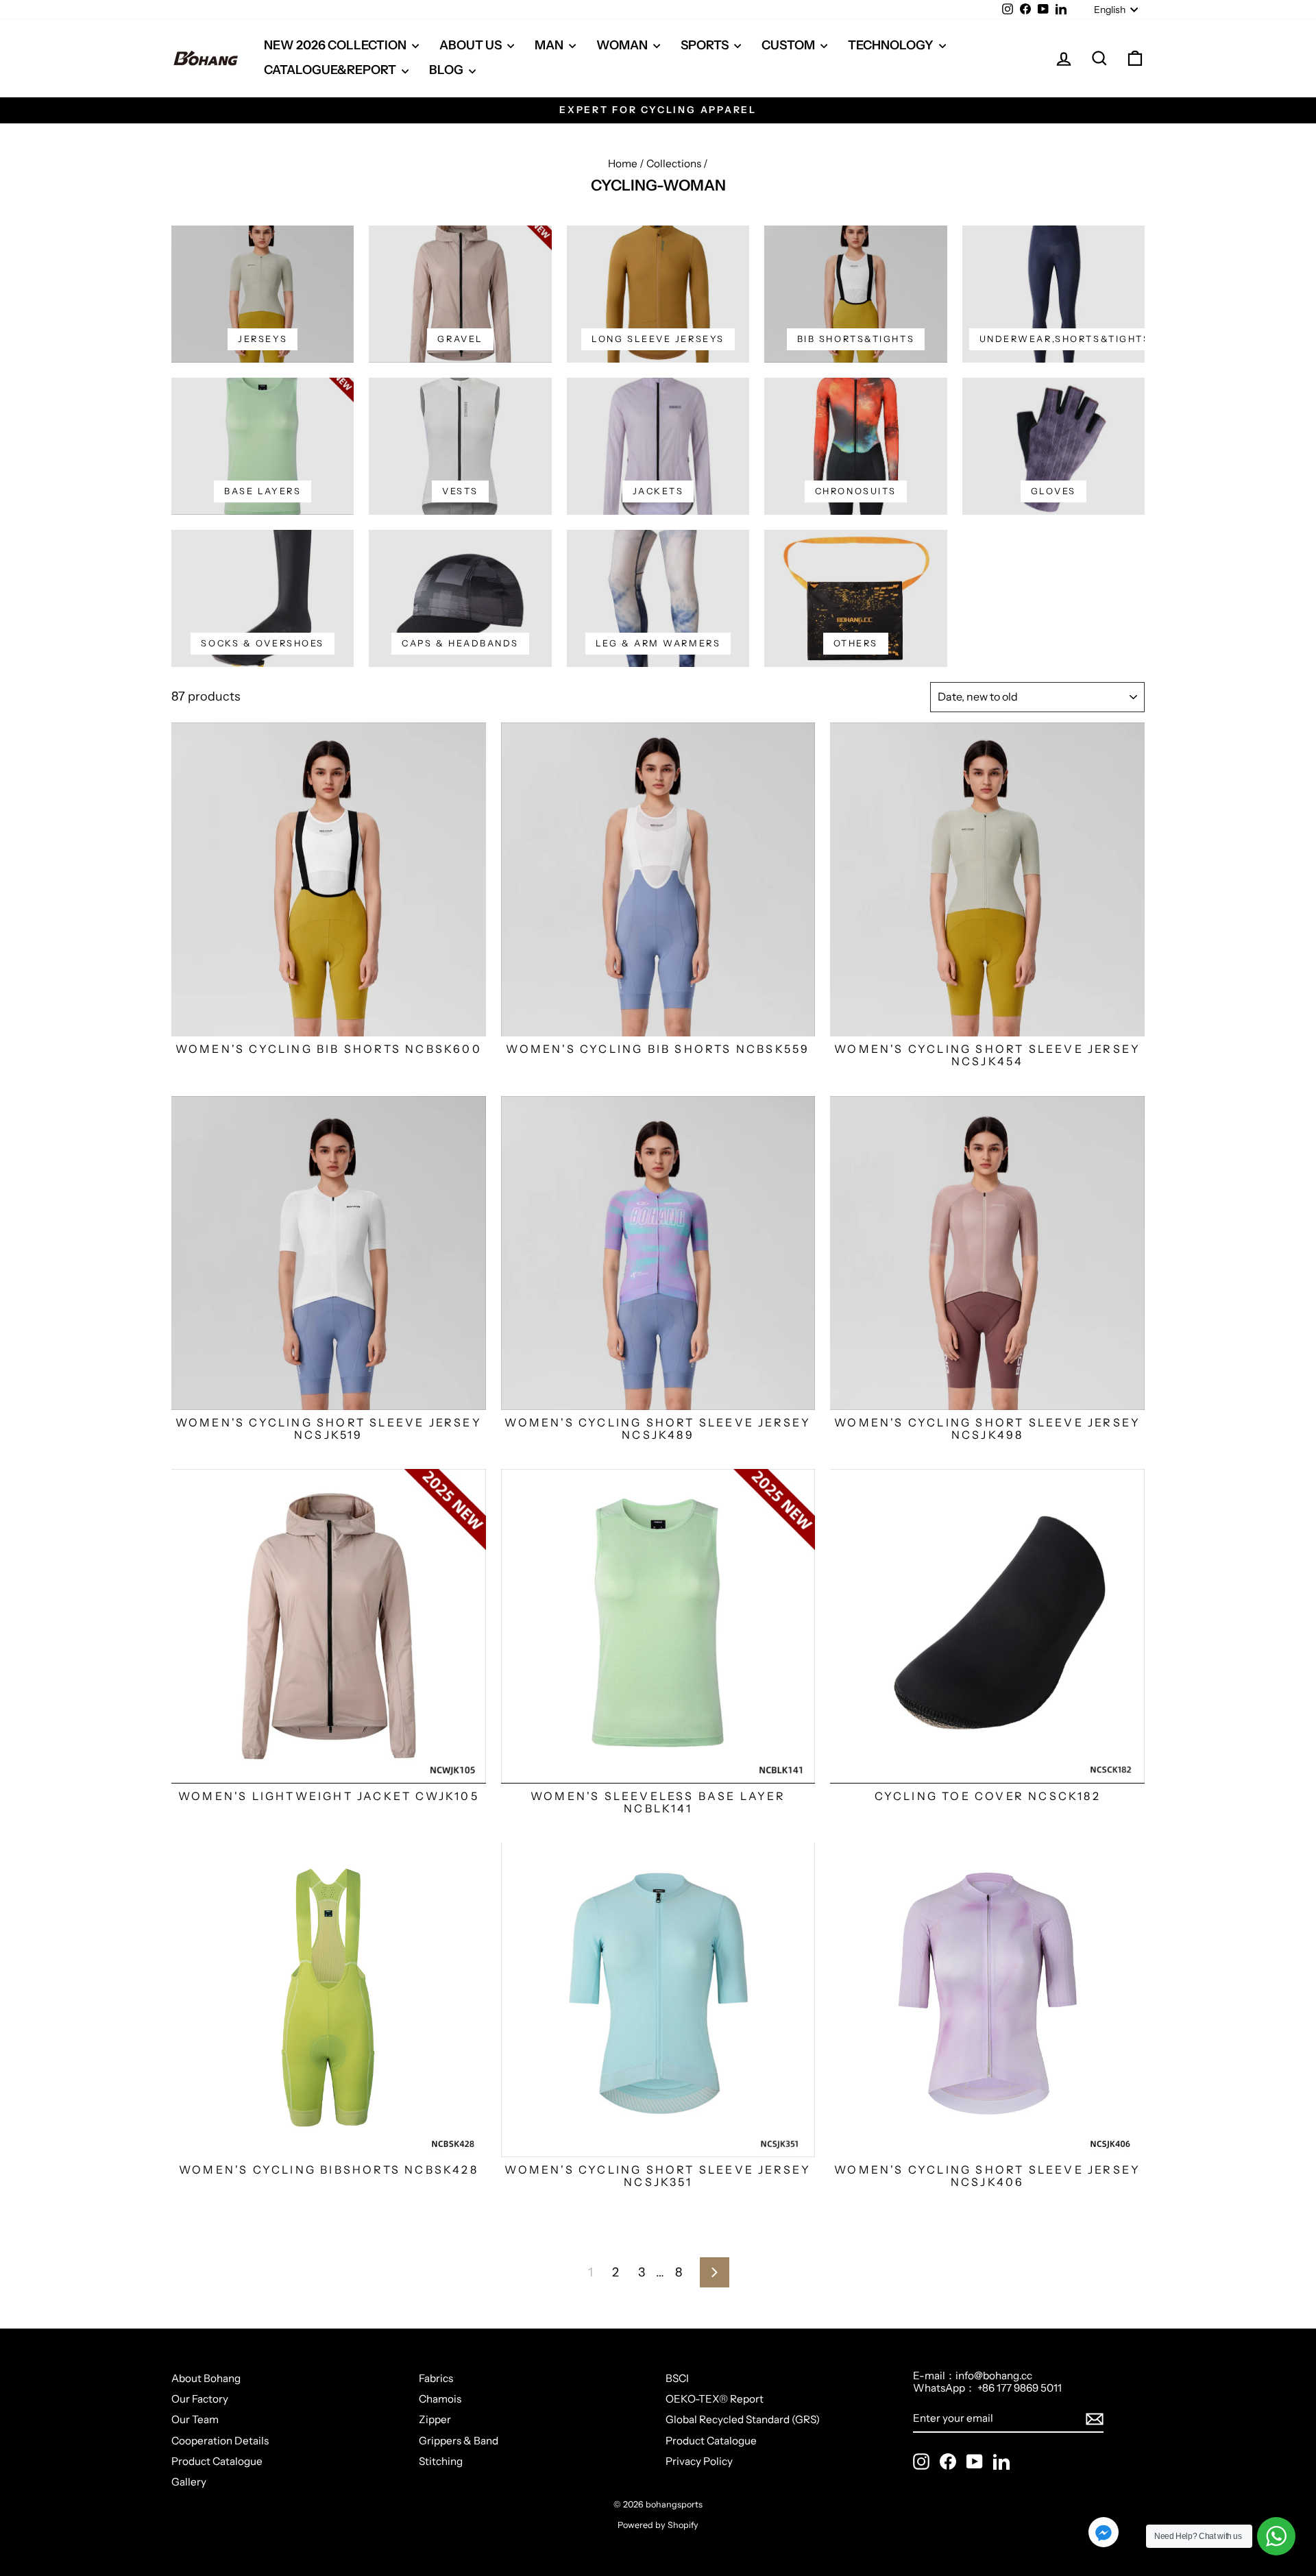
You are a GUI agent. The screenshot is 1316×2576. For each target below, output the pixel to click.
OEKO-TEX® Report (715, 2399)
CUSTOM (789, 45)
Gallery (189, 2482)
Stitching (441, 2461)
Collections (674, 163)
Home (623, 163)
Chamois (440, 2399)
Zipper (435, 2419)
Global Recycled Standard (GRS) (743, 2419)
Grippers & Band (459, 2441)
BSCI (677, 2378)
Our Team (195, 2419)
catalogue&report (331, 70)
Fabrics (436, 2378)
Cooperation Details (220, 2441)
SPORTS (706, 45)
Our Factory (200, 2399)
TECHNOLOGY (892, 45)
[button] (1104, 2534)
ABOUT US (472, 45)
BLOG (447, 70)
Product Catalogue (217, 2461)
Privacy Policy (699, 2461)
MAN (550, 45)
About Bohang (206, 2378)
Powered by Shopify (658, 2525)
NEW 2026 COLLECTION (336, 45)
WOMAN (623, 45)
